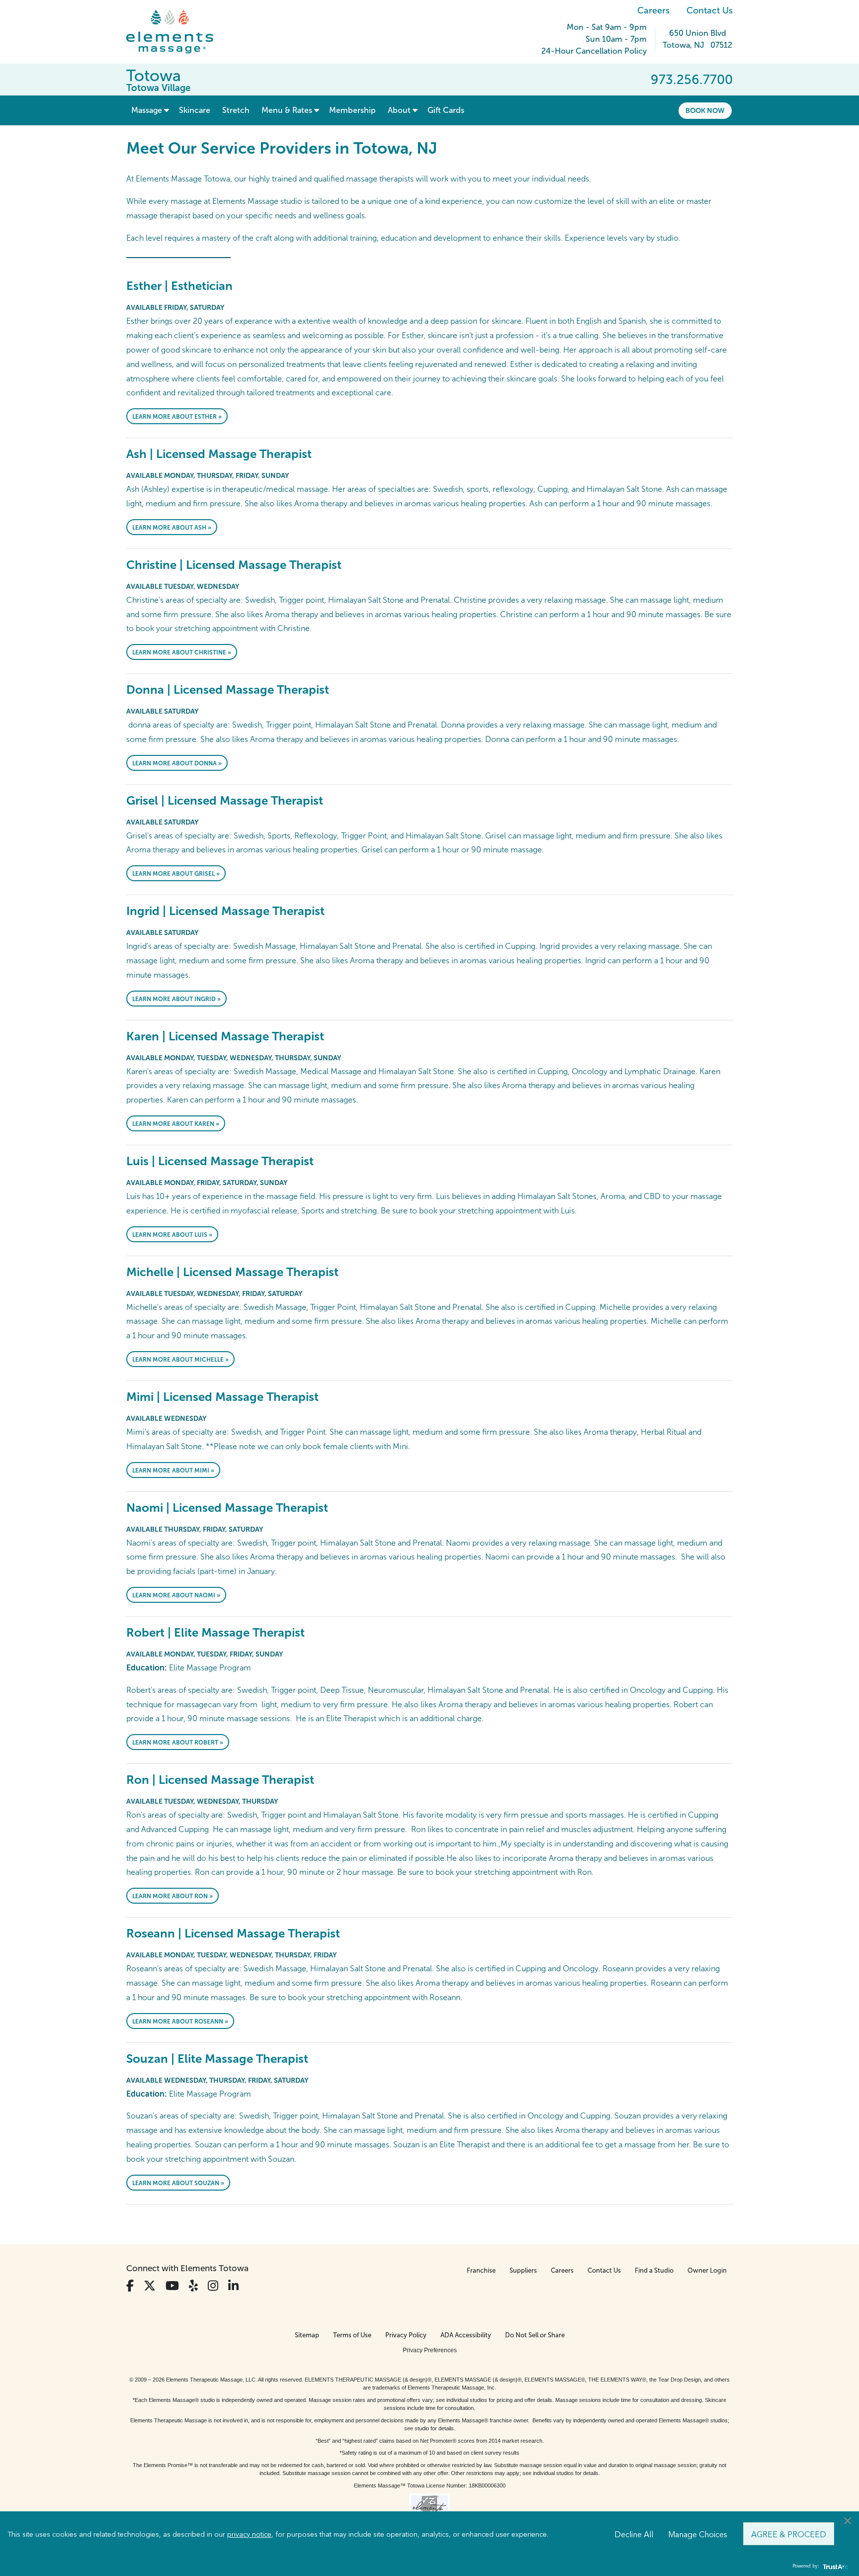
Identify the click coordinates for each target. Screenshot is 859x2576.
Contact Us (710, 10)
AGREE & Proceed (789, 2534)
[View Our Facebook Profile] (130, 2286)
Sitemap (307, 2335)
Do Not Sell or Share (535, 2335)
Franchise (481, 2270)
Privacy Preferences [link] (430, 2350)
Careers (653, 10)
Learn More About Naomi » (176, 1595)
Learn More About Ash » (172, 528)
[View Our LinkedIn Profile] (233, 2286)
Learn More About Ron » (172, 1896)
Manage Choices (698, 2534)
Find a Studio (654, 2270)
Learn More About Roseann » (180, 2022)
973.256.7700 (692, 80)
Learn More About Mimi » (173, 1471)
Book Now (705, 110)
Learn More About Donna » (177, 763)
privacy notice (249, 2534)
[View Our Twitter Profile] (150, 2286)
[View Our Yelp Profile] (193, 2286)
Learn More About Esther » (177, 417)
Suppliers (523, 2270)
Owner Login (707, 2270)
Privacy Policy (406, 2335)
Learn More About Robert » (178, 1743)
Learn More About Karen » (176, 1124)
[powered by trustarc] (834, 2566)
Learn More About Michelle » (180, 1360)
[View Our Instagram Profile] (213, 2286)
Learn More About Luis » (172, 1235)
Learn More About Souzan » (178, 2183)
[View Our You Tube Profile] (172, 2286)
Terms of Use (352, 2335)
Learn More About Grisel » (176, 874)
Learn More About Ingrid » (176, 999)
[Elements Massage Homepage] (177, 32)
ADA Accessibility (466, 2335)
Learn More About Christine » (182, 652)
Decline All (634, 2534)
